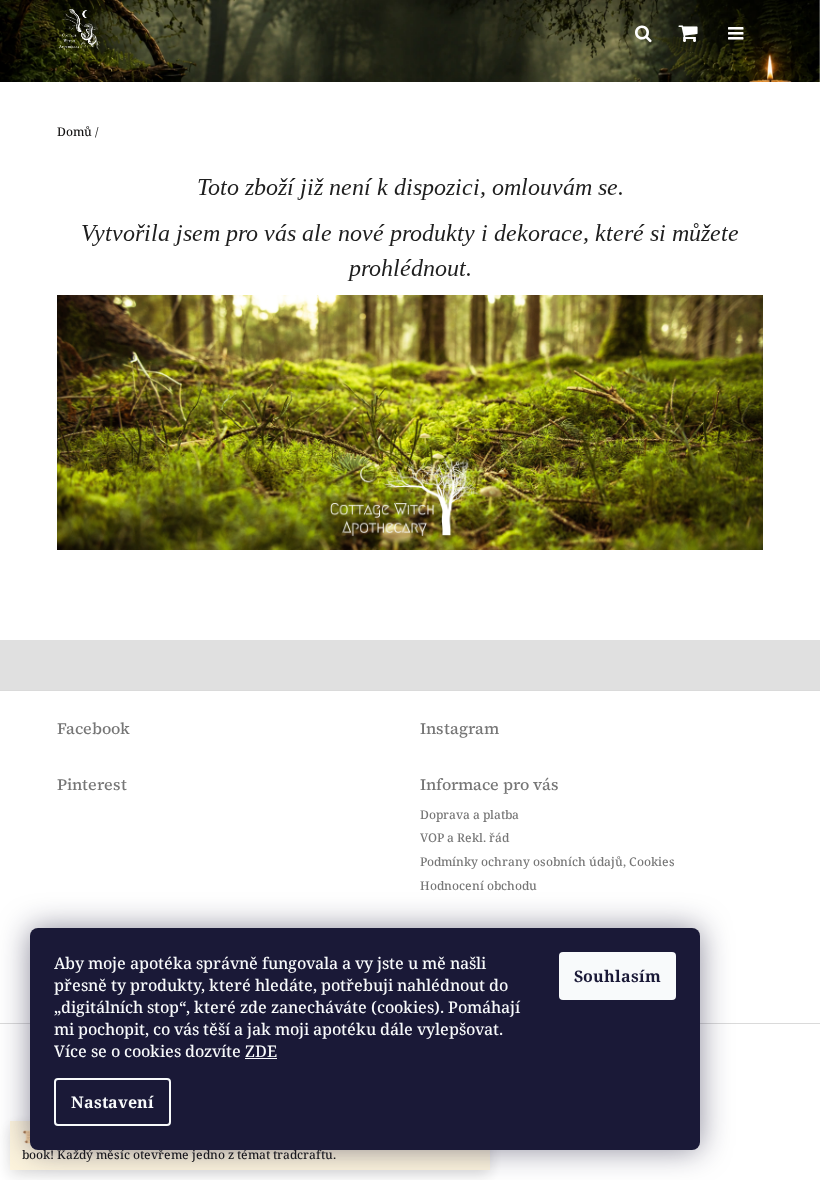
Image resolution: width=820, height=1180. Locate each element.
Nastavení (112, 1102)
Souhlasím (617, 976)
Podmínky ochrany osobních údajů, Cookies (547, 861)
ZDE (261, 1051)
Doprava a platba (469, 814)
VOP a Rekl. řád (464, 837)
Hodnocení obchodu (478, 885)
